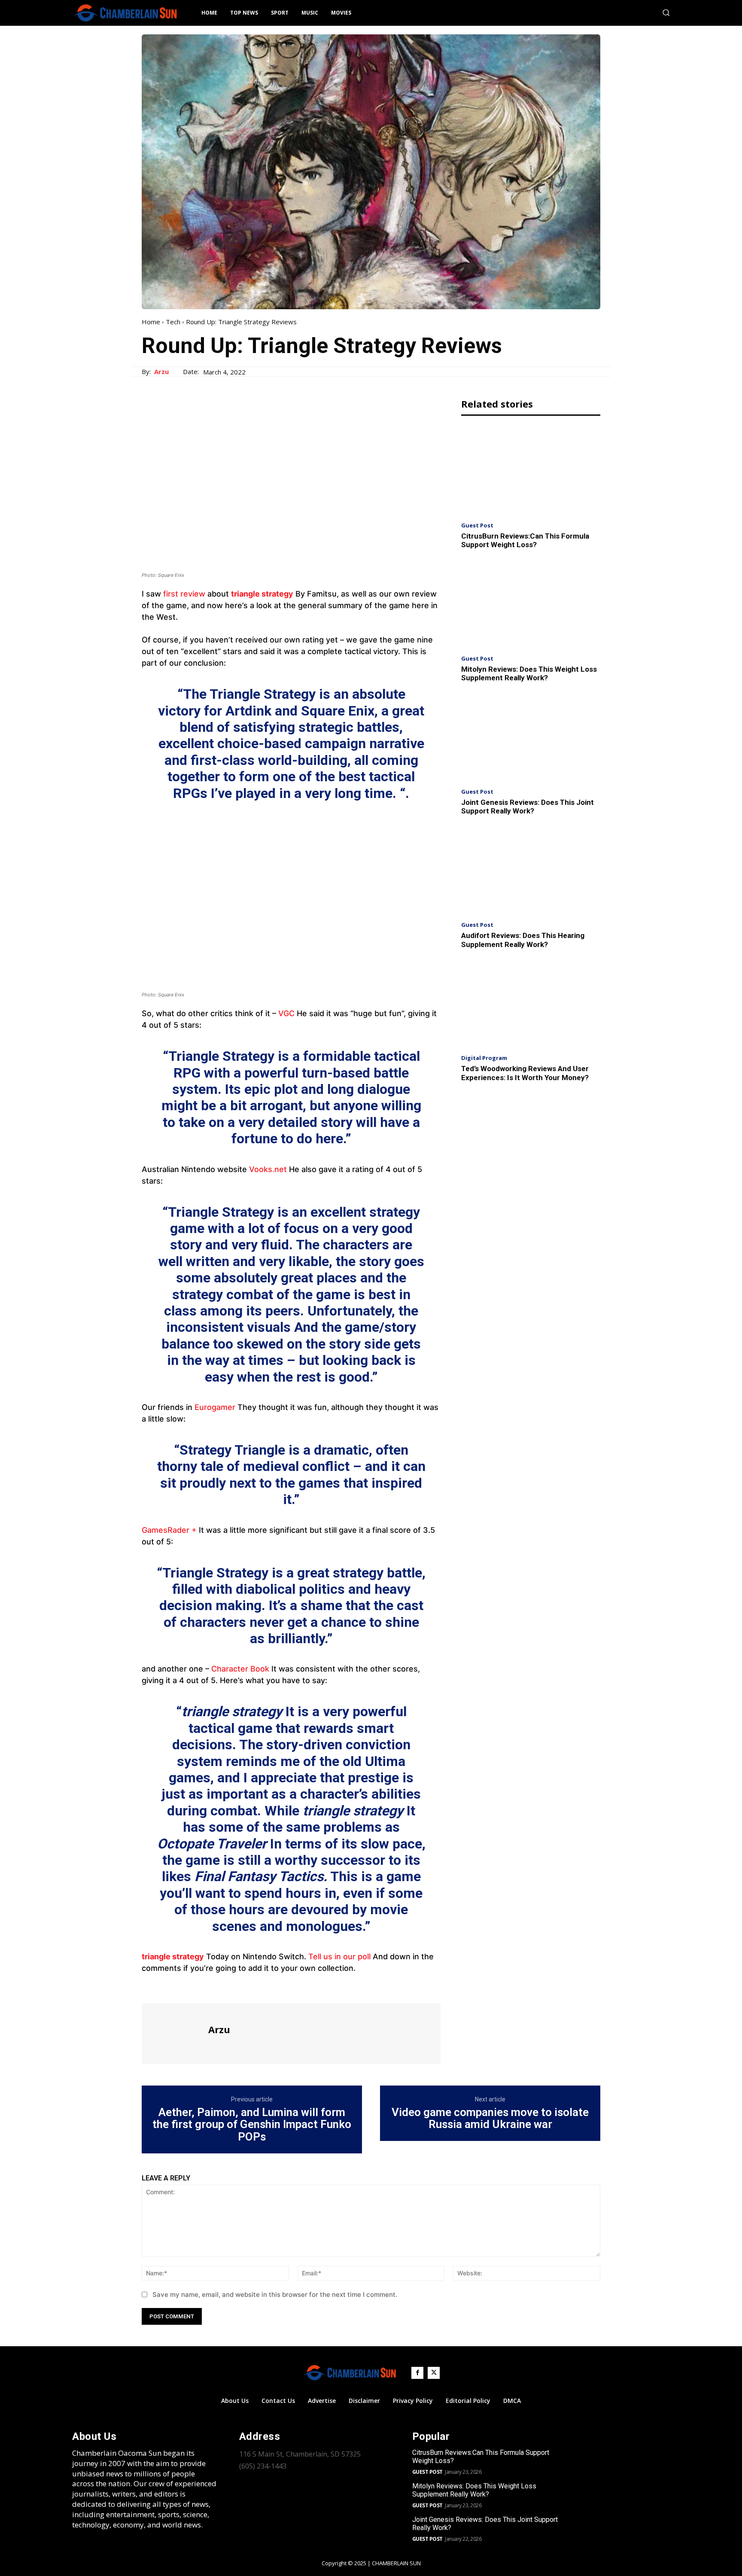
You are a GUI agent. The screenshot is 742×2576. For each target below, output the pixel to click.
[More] (230, 1988)
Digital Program (484, 1058)
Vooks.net (268, 1169)
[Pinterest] (190, 1988)
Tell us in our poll (339, 1956)
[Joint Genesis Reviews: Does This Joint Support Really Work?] (531, 738)
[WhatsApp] (210, 1988)
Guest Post (477, 525)
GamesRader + (169, 1530)
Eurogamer (215, 1407)
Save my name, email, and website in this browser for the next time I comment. (275, 2294)
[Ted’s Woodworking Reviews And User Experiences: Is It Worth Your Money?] (531, 1004)
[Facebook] (150, 1988)
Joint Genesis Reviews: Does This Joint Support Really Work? (528, 807)
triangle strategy (262, 594)
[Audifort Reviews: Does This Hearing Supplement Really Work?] (531, 871)
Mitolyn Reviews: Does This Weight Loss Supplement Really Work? (529, 673)
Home (151, 322)
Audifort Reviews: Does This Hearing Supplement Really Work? (523, 940)
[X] (170, 1988)
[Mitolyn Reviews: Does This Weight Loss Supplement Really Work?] (531, 604)
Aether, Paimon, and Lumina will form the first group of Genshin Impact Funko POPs (252, 2125)
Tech (173, 322)
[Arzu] (174, 2033)
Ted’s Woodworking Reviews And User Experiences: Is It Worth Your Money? (525, 1073)
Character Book (240, 1669)
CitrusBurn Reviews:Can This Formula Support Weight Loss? (525, 540)
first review (184, 594)
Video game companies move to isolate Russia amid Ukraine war (490, 2118)
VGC (286, 1013)
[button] (666, 12)
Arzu (161, 371)
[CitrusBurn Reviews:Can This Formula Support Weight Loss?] (531, 471)
